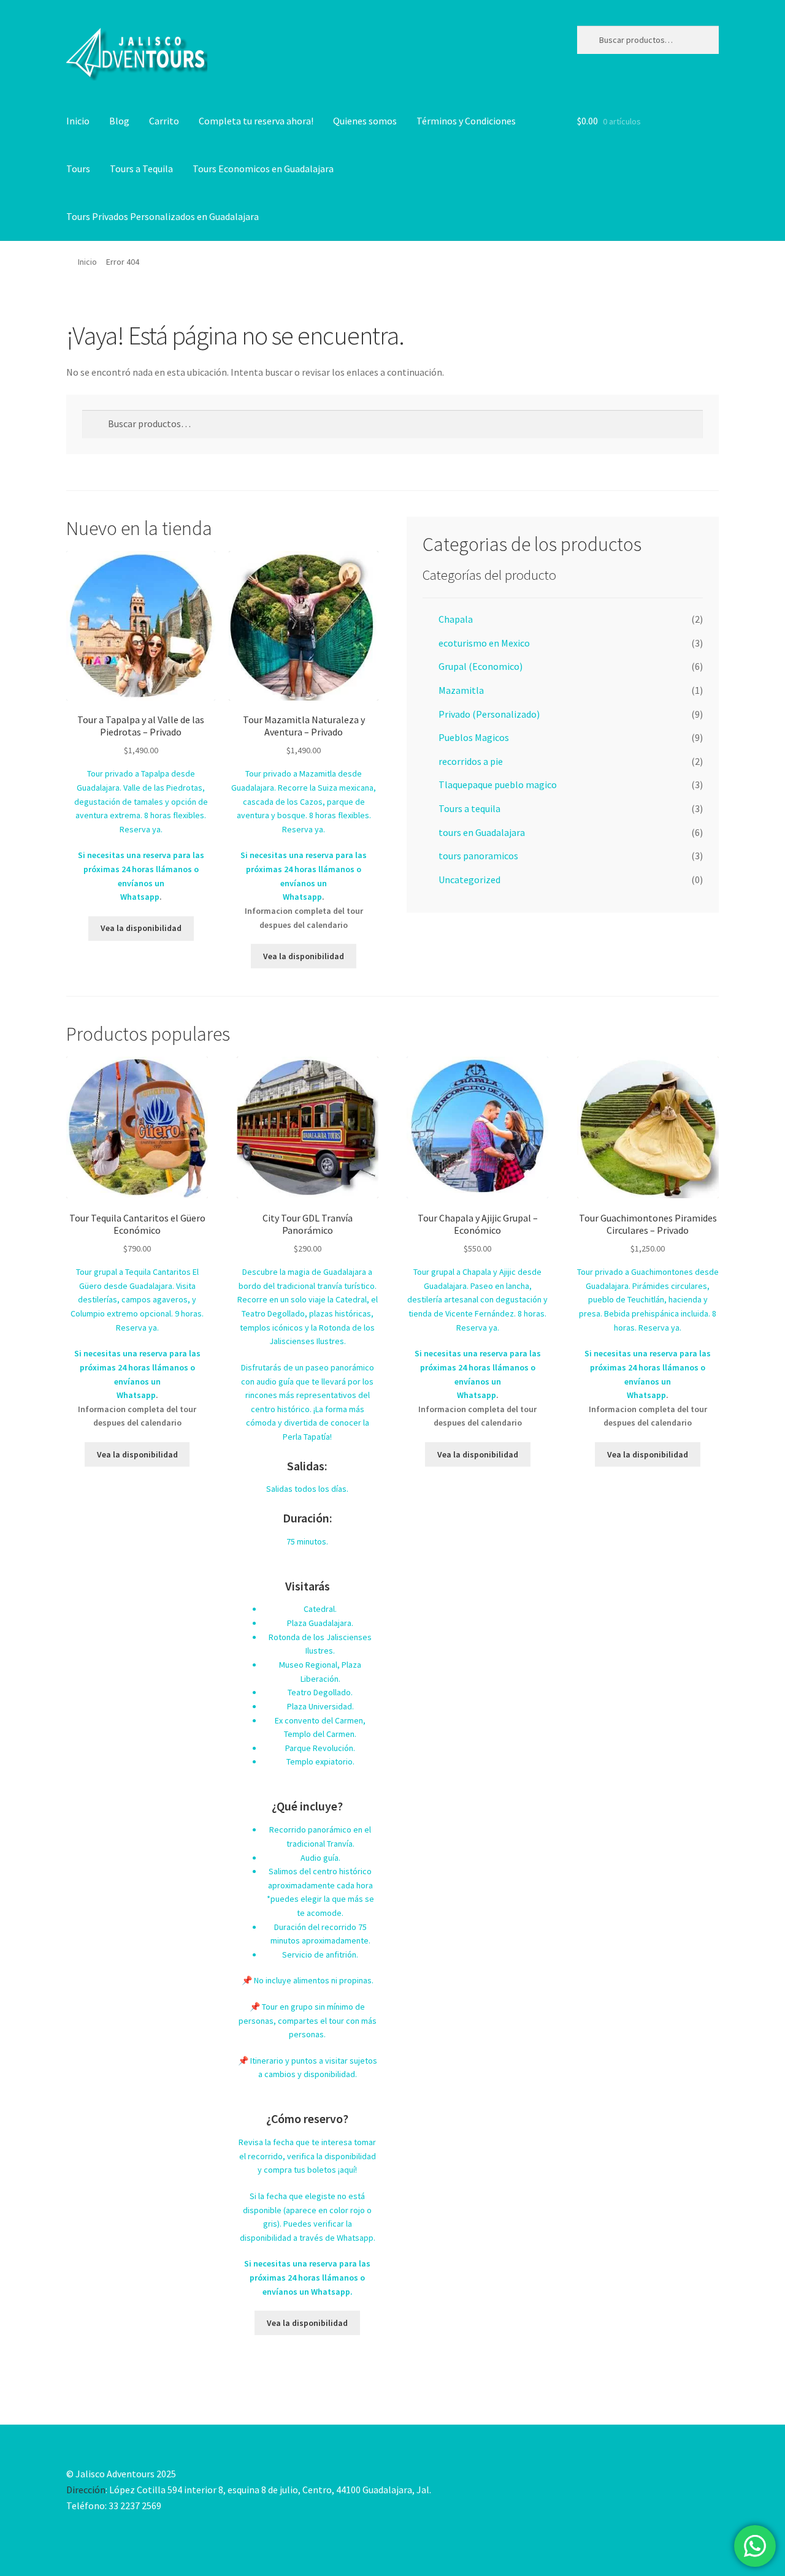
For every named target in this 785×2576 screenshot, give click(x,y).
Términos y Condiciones (466, 121)
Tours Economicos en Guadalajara (263, 169)
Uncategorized (469, 880)
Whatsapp (140, 897)
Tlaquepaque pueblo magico (498, 785)
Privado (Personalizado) (489, 714)
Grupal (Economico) (481, 666)
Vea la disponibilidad (141, 928)
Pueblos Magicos (474, 737)
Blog (119, 121)
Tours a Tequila (141, 169)
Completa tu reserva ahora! (256, 121)
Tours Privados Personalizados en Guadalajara (163, 216)
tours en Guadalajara (482, 832)
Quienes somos (365, 121)
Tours (78, 169)
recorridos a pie (471, 761)
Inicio (78, 121)
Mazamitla (461, 690)
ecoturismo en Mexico (484, 643)
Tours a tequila (469, 808)
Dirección (86, 2490)
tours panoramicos (478, 856)
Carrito (164, 121)
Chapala (456, 619)
